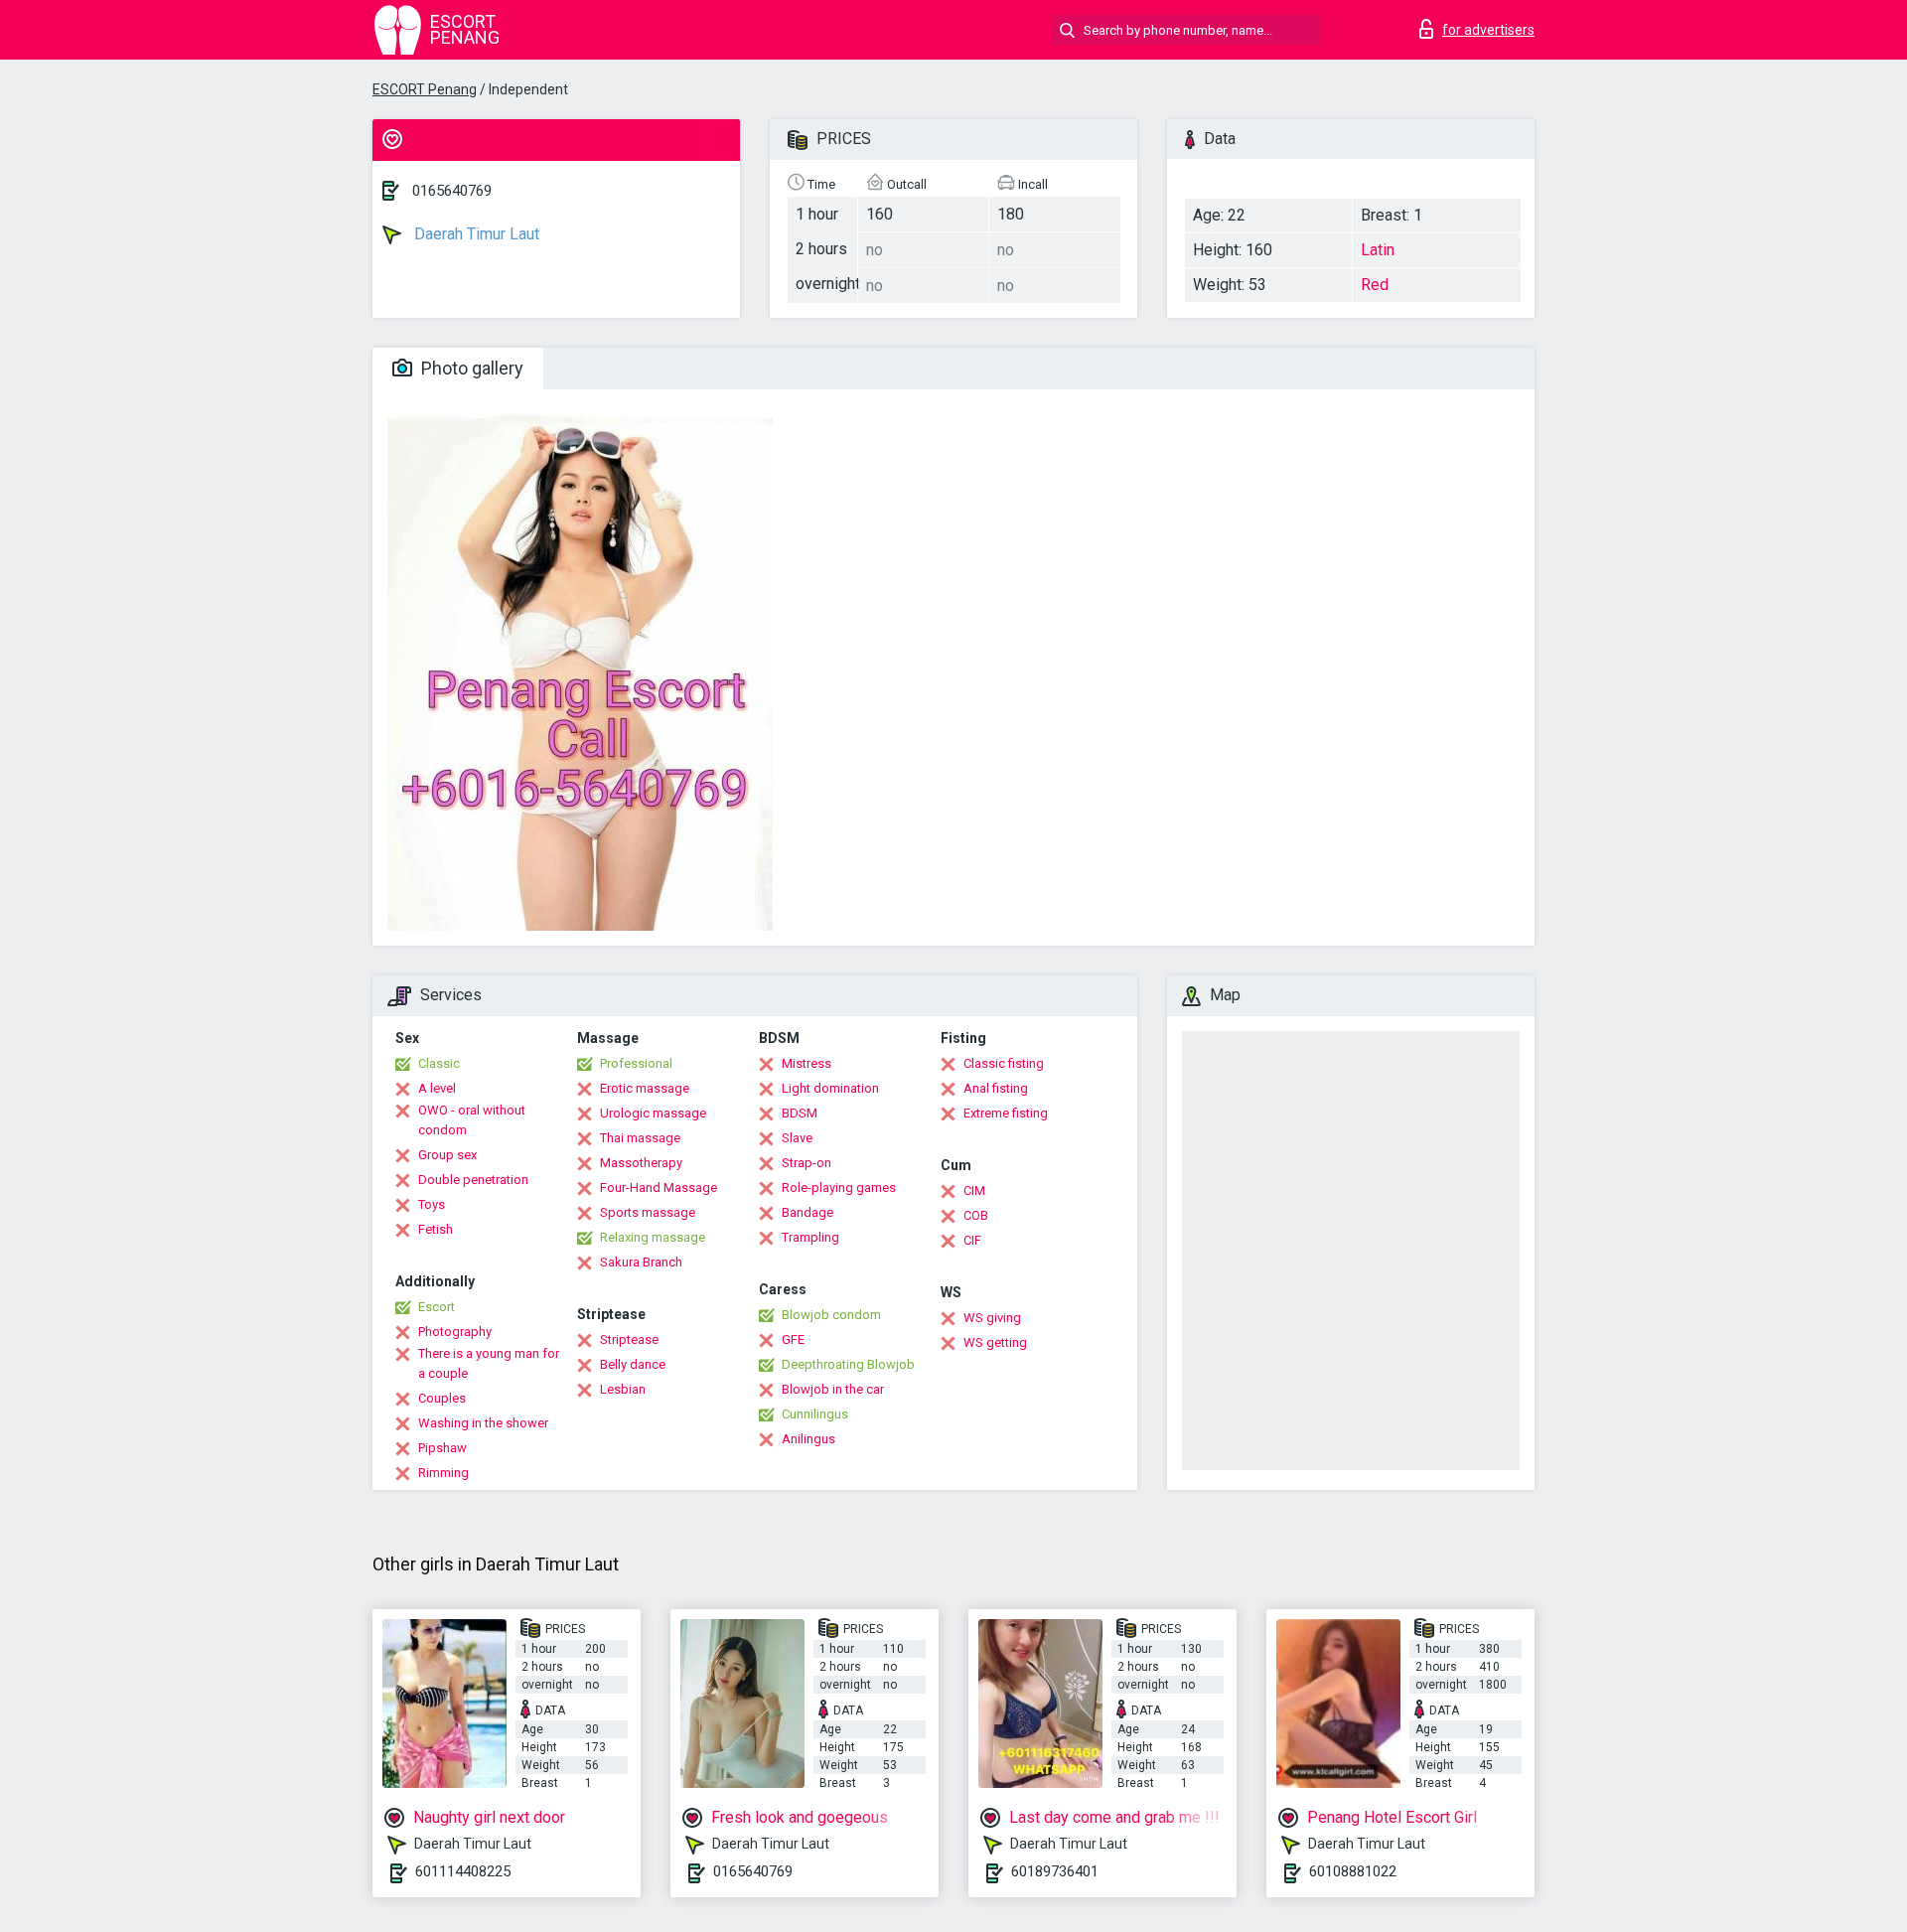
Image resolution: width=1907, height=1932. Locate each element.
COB (976, 1215)
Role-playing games (839, 1188)
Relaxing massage (653, 1237)
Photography (455, 1332)
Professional (636, 1063)
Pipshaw (442, 1448)
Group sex (447, 1155)
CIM (974, 1190)
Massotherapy (641, 1163)
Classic (439, 1063)
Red (1375, 285)
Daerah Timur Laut (475, 234)
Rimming (443, 1473)
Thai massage (640, 1138)
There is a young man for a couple (489, 1363)
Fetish (436, 1229)
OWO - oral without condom (472, 1120)
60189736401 (1055, 1871)
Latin (1378, 250)
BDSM (800, 1113)
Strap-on (807, 1163)
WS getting (995, 1342)
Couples (442, 1398)
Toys (432, 1204)
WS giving (992, 1318)
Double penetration (473, 1180)
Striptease (629, 1339)
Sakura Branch (641, 1262)
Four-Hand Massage (659, 1188)
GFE (793, 1339)
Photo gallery (470, 368)
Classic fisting (1004, 1063)
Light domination (830, 1088)
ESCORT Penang (425, 89)
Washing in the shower (483, 1423)
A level (437, 1088)
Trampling (810, 1237)
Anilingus (808, 1439)
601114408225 (463, 1871)
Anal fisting (996, 1088)
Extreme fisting (1006, 1113)
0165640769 (452, 191)
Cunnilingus (815, 1414)
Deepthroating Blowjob (848, 1364)
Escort (437, 1307)
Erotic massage (645, 1088)
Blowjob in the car (833, 1389)
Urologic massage (653, 1113)
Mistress (807, 1063)
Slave (797, 1138)
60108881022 (1353, 1871)
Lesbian (623, 1389)
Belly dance (633, 1364)
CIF (972, 1240)
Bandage (807, 1212)
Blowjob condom (831, 1315)
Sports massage (648, 1212)
